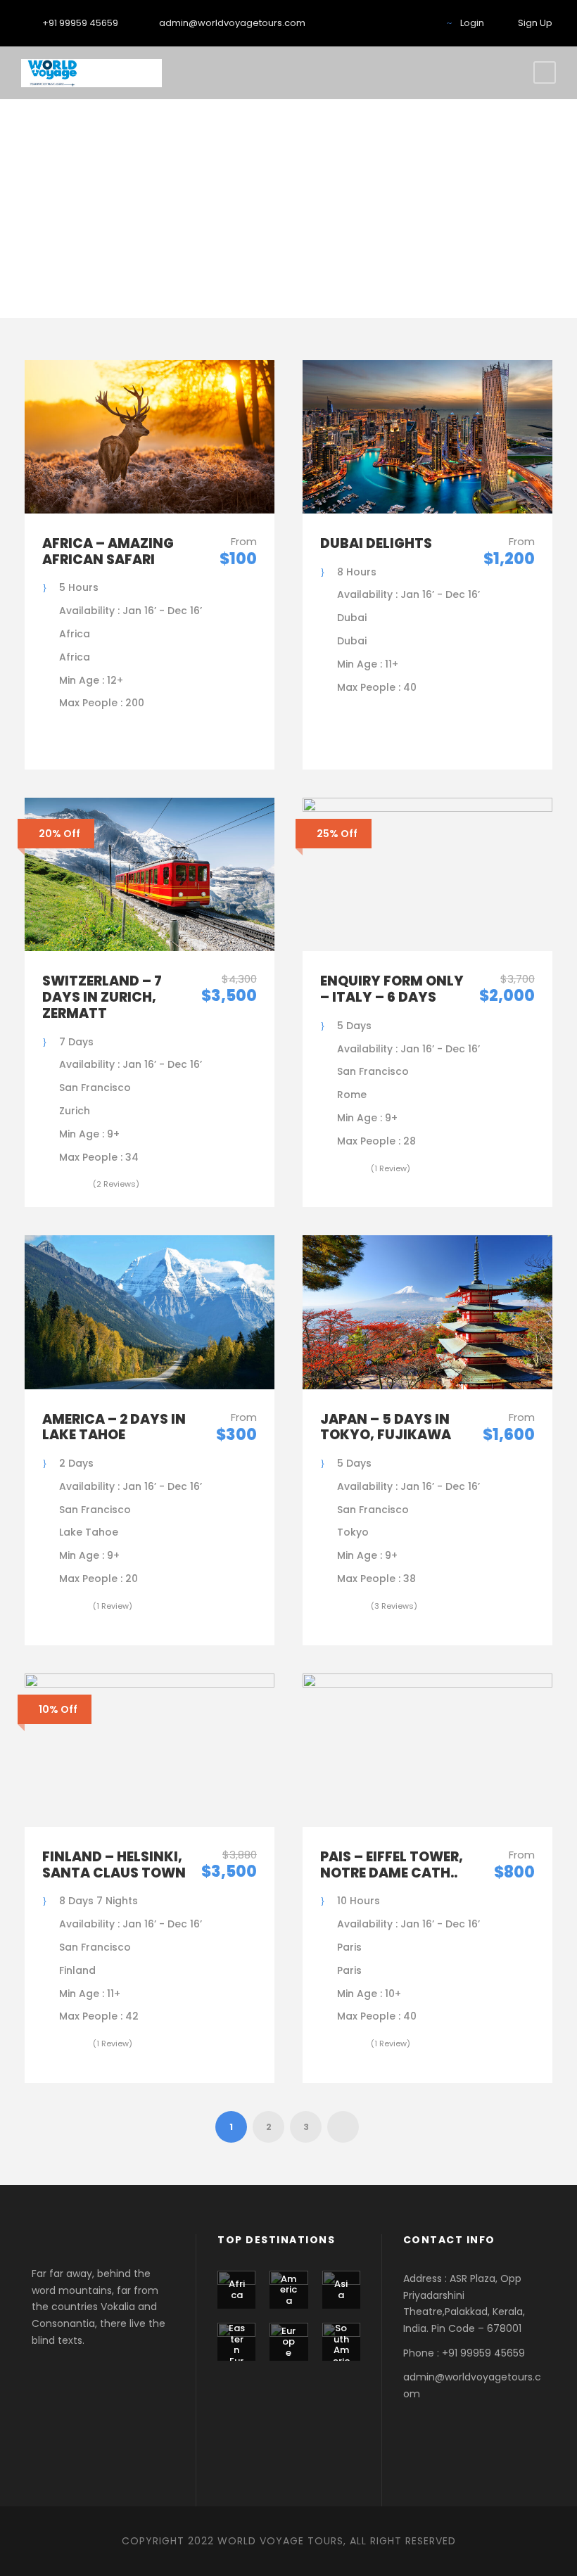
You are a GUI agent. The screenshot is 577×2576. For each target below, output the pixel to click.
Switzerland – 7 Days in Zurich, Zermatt (102, 997)
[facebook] (355, 23)
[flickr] (377, 23)
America (288, 2290)
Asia (341, 2289)
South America (341, 2350)
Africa (237, 2289)
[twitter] (421, 23)
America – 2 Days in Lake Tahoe (114, 1427)
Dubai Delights (376, 543)
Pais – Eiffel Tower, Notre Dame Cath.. (392, 1865)
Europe (288, 2342)
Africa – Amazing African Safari (108, 551)
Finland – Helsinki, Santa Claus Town (114, 1865)
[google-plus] (399, 23)
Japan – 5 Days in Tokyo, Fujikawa (386, 1427)
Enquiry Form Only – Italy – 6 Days (392, 989)
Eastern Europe (237, 2355)
